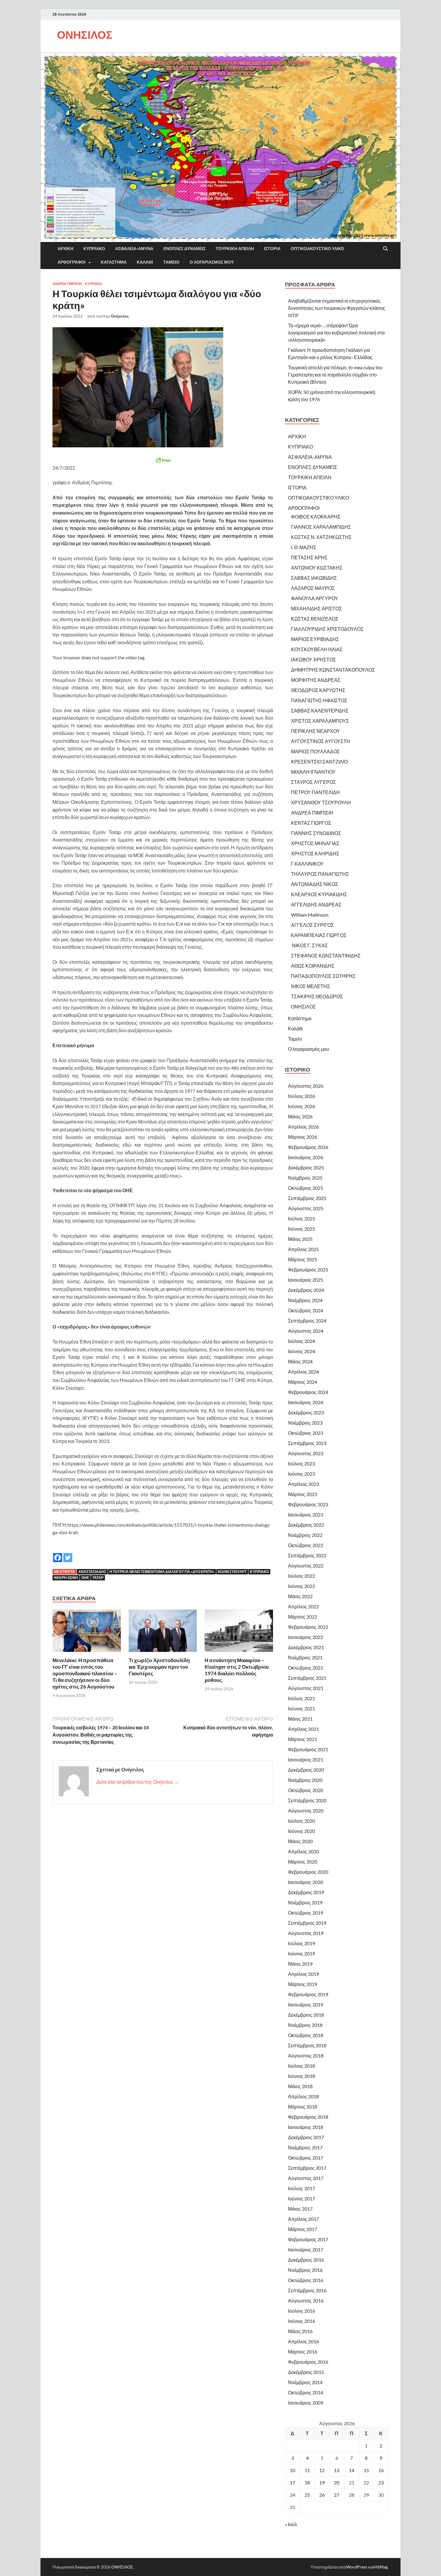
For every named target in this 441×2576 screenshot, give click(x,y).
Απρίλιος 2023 (303, 1484)
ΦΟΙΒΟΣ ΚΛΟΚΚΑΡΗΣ (316, 517)
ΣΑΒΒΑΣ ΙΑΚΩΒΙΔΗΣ (314, 578)
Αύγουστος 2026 (306, 1086)
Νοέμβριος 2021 (305, 1657)
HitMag (381, 2567)
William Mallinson (310, 915)
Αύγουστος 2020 (306, 1811)
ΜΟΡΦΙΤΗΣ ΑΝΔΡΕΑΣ (316, 680)
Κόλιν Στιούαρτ (232, 1572)
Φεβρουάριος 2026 (308, 1147)
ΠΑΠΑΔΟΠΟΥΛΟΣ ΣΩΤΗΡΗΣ (323, 976)
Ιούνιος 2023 (301, 1474)
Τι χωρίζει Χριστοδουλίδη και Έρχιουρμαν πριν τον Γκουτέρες (159, 1667)
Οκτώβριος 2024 (306, 1310)
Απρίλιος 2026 (303, 1127)
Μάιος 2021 (300, 1719)
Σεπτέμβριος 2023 (307, 1443)
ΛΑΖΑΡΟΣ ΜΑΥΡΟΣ (313, 588)
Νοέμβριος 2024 (305, 1300)
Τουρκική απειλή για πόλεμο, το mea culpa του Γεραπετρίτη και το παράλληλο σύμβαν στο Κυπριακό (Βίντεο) (335, 375)
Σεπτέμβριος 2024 (307, 1321)
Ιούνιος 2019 (301, 1953)
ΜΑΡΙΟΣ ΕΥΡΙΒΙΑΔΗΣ (315, 639)
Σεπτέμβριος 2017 (307, 2168)
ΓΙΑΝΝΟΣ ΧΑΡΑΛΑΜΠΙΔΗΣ (321, 527)
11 (307, 2470)
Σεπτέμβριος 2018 (307, 2045)
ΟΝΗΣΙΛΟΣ (85, 35)
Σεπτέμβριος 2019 (307, 1923)
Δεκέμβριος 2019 (306, 1892)
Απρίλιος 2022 (303, 1606)
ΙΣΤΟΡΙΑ (272, 249)
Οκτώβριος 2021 (306, 1668)
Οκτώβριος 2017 (306, 2158)
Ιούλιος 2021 (301, 1698)
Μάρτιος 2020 (303, 1862)
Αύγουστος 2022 (306, 1566)
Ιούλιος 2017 (301, 2188)
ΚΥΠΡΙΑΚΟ (94, 249)
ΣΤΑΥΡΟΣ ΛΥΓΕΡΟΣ (313, 782)
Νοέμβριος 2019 (305, 1902)
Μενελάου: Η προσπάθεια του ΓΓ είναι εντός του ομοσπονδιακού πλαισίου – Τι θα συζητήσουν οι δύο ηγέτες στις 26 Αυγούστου (85, 1673)
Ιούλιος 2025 (301, 1218)
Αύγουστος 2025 (306, 1208)
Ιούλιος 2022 (301, 1576)
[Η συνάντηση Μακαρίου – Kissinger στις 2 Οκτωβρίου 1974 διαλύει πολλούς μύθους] (239, 1633)
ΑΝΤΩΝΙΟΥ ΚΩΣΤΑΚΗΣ (317, 568)
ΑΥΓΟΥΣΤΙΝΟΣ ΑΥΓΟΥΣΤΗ (321, 741)
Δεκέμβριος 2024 (306, 1290)
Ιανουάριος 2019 (306, 2005)
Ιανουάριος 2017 (306, 2249)
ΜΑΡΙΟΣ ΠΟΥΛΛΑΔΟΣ (315, 751)
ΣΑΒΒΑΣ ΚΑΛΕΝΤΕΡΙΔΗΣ (320, 711)
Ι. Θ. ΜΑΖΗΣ (304, 547)
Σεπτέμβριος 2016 (307, 2290)
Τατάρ (98, 1578)
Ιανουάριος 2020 (306, 1882)
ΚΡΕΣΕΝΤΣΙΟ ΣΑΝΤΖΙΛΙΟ (319, 762)
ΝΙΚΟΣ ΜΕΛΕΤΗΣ (310, 986)
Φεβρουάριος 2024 (308, 1392)
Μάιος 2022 (300, 1596)
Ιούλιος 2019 (301, 1943)
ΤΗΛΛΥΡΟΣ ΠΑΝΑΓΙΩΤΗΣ (320, 874)
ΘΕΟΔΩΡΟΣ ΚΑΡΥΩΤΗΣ (318, 690)
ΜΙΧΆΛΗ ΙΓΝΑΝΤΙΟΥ (313, 772)
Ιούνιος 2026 (301, 1106)
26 (322, 2495)
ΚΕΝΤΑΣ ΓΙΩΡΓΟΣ (311, 823)
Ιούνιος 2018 (301, 2076)
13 (337, 2470)
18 (307, 2482)
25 (307, 2495)
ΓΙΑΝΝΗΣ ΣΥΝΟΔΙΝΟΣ (316, 833)
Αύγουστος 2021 (306, 1688)
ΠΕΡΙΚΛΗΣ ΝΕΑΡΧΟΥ (315, 731)
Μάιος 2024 (300, 1361)
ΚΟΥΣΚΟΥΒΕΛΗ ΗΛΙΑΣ (317, 649)
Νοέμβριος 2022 (305, 1535)
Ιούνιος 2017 (301, 2198)
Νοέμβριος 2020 (305, 1780)
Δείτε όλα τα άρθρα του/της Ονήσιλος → (138, 1782)
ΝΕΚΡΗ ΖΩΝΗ (66, 1578)
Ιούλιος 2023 (301, 1463)
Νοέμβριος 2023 (305, 1423)
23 (381, 2482)
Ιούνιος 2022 (301, 1586)
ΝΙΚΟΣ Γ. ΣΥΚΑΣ (309, 945)
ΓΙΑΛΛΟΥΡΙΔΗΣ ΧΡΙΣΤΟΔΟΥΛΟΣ (327, 629)
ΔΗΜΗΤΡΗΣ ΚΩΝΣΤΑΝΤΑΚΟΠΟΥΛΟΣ (333, 670)
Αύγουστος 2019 (306, 1933)
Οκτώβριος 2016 (306, 2280)
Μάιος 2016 (300, 2331)
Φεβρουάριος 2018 (308, 2117)
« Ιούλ (291, 2524)
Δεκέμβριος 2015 (306, 2372)
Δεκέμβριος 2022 (306, 1525)
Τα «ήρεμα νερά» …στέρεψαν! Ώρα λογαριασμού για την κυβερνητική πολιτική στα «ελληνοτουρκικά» (336, 333)
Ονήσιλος (120, 316)
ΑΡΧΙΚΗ (65, 249)
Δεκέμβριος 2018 (306, 2015)
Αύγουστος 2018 (306, 2056)
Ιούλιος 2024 (301, 1341)
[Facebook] (58, 1553)
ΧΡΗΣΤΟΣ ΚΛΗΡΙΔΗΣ (315, 853)
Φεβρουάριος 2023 (308, 1504)
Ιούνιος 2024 (301, 1351)
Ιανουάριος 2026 (306, 1157)
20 (337, 2482)
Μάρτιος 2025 (303, 1259)
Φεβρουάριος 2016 (308, 2362)
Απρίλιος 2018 (303, 2096)
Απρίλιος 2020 (303, 1851)
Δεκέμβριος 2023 (306, 1412)
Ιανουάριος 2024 (306, 1402)
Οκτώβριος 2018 (306, 2035)
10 (292, 2470)
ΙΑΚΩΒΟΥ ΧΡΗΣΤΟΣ (313, 659)
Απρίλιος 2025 (303, 1249)
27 (337, 2495)
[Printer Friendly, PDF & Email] (163, 460)
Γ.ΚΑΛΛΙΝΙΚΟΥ (307, 864)
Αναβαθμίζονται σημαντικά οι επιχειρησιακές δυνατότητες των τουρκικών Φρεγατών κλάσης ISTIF (337, 308)
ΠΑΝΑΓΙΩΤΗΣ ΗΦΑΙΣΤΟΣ (319, 700)
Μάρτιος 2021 (303, 1739)
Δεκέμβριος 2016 (306, 2260)
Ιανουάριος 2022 (306, 1637)
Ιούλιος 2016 (301, 2311)
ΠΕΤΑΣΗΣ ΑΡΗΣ (309, 557)
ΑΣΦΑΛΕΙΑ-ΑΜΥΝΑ (134, 249)
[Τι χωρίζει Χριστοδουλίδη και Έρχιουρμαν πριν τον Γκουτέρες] (163, 1633)
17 (292, 2482)
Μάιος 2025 (300, 1239)
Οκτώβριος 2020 (306, 1790)
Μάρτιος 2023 (303, 1494)
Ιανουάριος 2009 (306, 2403)
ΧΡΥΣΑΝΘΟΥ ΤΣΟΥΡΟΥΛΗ (321, 802)
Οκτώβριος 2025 (306, 1188)
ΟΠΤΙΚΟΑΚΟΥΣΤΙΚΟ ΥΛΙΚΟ (317, 249)
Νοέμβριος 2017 (305, 2147)
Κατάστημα (114, 262)
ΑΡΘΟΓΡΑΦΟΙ (72, 262)
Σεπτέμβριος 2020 (307, 1800)
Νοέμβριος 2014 (305, 2382)
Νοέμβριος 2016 (305, 2270)
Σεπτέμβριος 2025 (307, 1198)
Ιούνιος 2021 (301, 1708)
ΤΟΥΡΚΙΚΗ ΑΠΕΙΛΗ (235, 249)
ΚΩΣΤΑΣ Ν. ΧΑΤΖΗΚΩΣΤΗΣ (321, 537)
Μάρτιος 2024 (303, 1382)
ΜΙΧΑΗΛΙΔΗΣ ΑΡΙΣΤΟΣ (316, 608)
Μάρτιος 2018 (303, 2107)
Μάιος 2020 (300, 1841)
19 (322, 2482)
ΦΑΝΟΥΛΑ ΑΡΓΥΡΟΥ (315, 598)
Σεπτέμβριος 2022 (307, 1555)
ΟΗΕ (85, 1578)
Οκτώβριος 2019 (306, 1913)
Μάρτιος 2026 (303, 1137)
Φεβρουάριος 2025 (308, 1270)
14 (352, 2470)
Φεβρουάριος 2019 (308, 1994)
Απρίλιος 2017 (303, 2219)
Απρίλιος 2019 (303, 1974)
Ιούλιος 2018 (301, 2066)
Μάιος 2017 (300, 2209)
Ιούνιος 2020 (301, 1831)
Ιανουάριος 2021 (306, 1760)
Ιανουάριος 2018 (306, 2127)
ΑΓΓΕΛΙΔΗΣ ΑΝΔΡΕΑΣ (316, 904)
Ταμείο (171, 262)
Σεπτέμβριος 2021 (307, 1678)
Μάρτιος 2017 (303, 2229)
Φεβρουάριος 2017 (308, 2239)
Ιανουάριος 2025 (306, 1280)
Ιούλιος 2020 (301, 1821)
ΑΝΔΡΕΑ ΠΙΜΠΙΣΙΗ (67, 284)
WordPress (357, 2567)
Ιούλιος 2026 (301, 1096)
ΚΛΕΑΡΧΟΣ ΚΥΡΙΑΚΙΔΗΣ (319, 894)
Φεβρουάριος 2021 (308, 1749)
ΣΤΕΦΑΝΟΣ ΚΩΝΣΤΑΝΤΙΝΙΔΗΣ (326, 955)
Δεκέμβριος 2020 (306, 1770)
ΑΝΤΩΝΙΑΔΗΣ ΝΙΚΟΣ (315, 884)
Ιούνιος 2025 (301, 1229)
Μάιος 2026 (300, 1116)
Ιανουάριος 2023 (306, 1515)
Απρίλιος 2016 (303, 2341)
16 (381, 2470)
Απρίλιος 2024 (303, 1372)
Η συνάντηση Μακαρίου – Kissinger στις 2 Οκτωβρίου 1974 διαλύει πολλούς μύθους (237, 1670)
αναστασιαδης (92, 1572)
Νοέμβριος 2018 (305, 2025)
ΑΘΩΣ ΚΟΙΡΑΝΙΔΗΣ (313, 966)
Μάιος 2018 (300, 2086)
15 (366, 2470)
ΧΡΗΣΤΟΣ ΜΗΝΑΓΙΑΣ (315, 843)
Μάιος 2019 (300, 1964)
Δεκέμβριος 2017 (306, 2137)
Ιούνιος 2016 (301, 2321)
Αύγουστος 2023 (306, 1453)
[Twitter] (68, 1553)
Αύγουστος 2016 (306, 2301)
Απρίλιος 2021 (303, 1729)
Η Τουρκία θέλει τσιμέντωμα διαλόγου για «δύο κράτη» (162, 1572)
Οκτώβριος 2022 (306, 1545)
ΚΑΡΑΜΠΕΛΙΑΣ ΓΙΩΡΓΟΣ (319, 935)
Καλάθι (145, 262)
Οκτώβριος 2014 (306, 2392)
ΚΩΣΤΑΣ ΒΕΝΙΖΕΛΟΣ (315, 619)
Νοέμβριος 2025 (305, 1178)
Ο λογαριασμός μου (212, 262)
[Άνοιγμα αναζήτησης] (385, 249)
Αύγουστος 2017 (306, 2178)
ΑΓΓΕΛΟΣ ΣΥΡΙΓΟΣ (312, 925)
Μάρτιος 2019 (303, 1984)
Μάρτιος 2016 (303, 2352)
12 (322, 2470)
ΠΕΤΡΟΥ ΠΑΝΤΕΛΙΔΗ (315, 792)
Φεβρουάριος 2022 (308, 1627)
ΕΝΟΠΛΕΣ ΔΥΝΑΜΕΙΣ (184, 249)
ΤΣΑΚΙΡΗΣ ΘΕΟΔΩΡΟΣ (317, 996)
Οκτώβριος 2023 (306, 1433)
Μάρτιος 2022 (303, 1617)
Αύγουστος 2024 (306, 1331)
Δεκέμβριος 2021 (306, 1647)
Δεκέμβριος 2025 (306, 1167)
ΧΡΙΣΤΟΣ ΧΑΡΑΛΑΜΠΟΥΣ (320, 721)
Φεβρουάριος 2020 (308, 1872)
